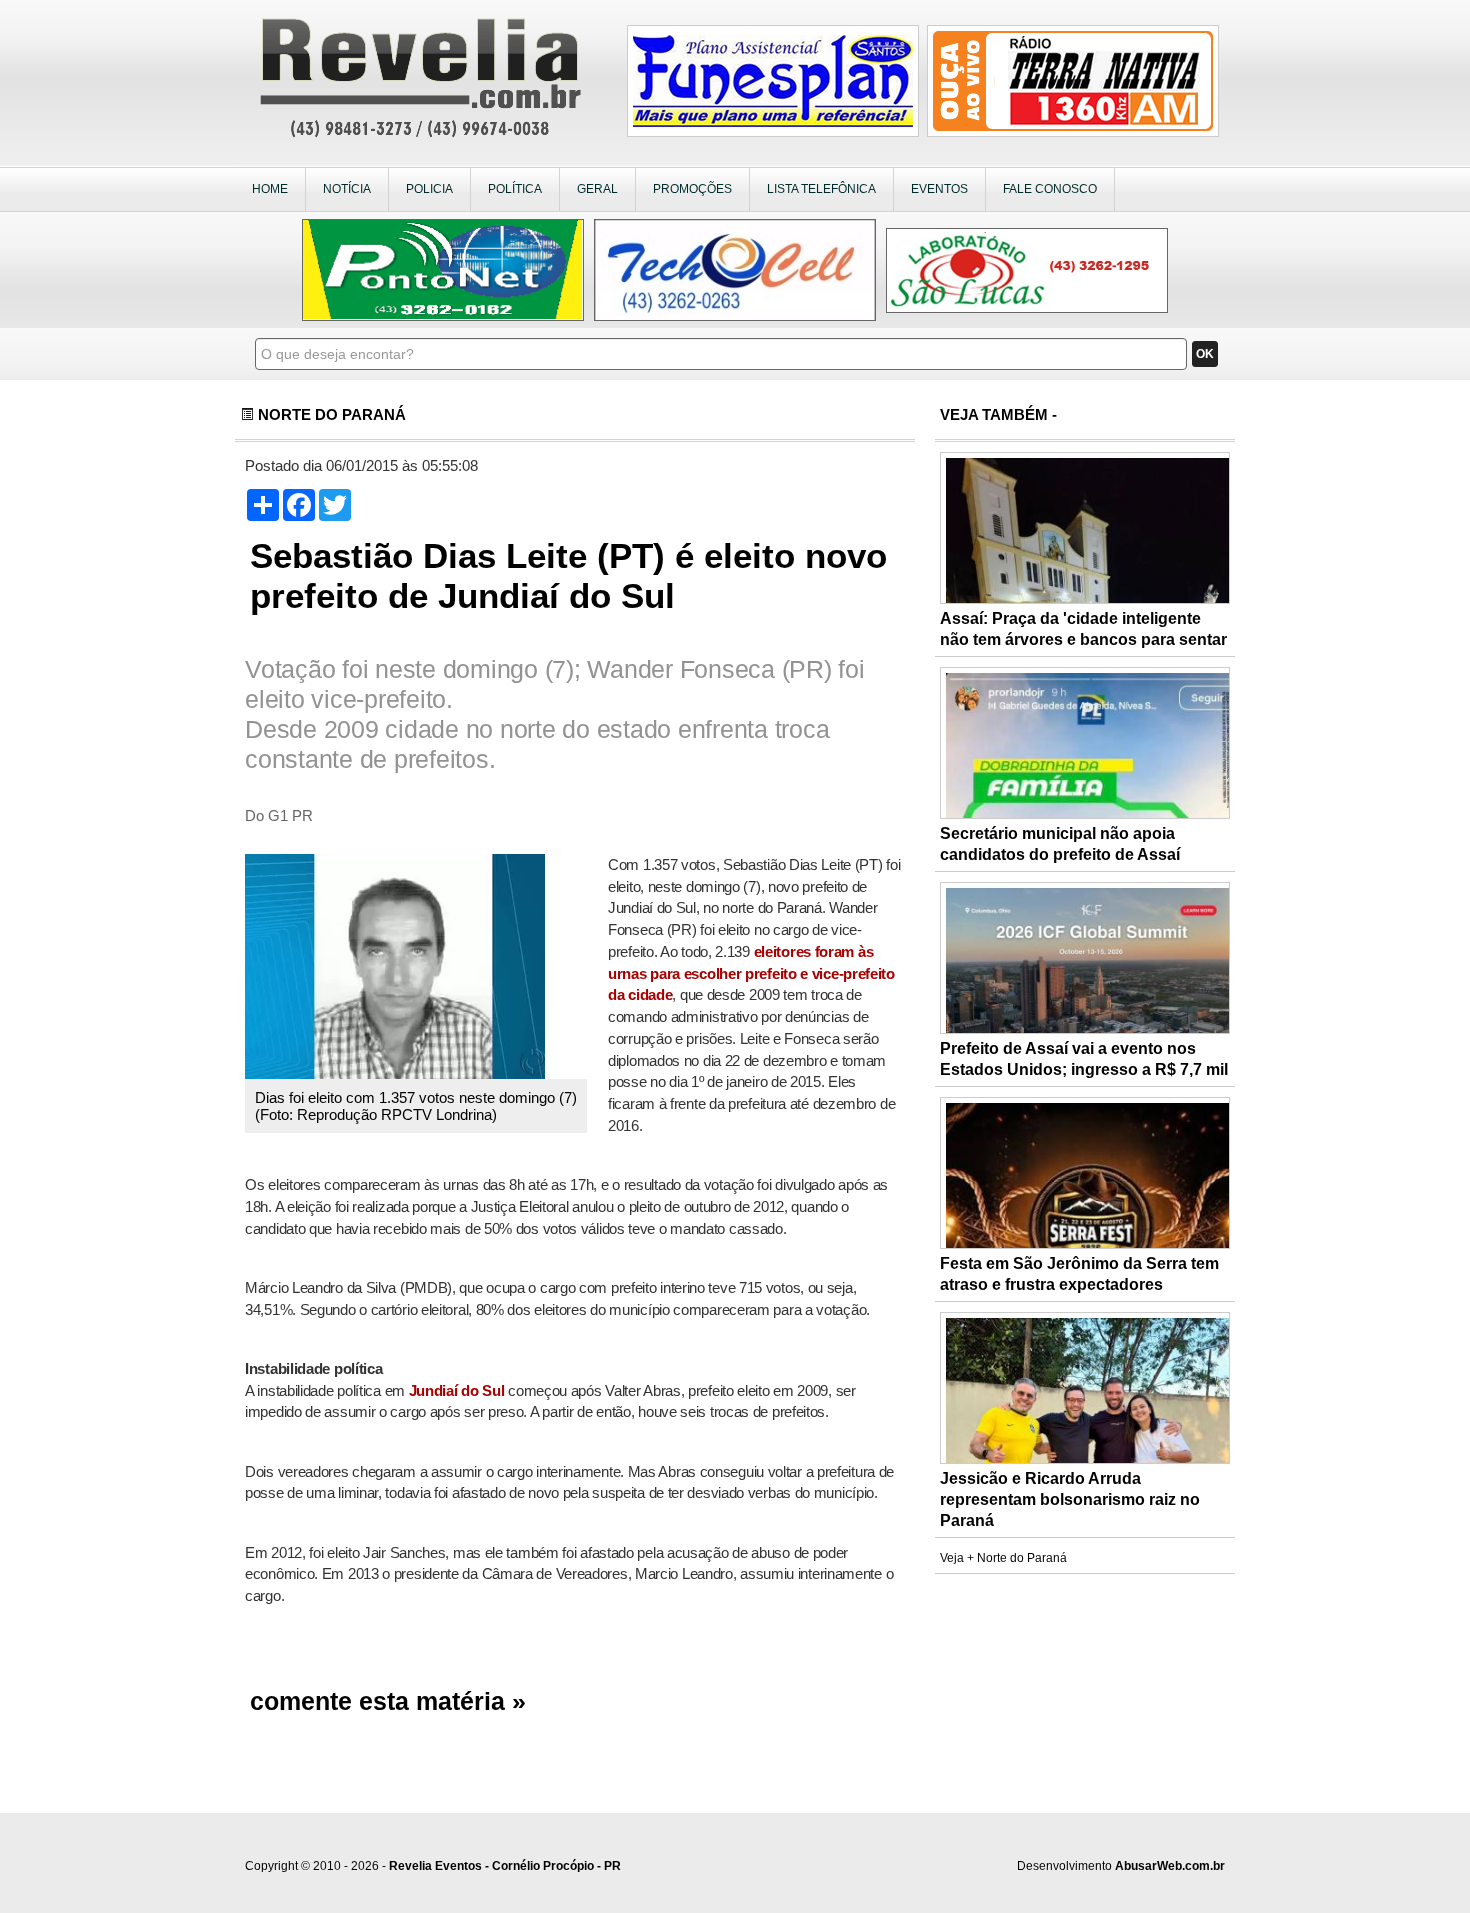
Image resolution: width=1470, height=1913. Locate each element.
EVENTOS (939, 189)
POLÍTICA (515, 189)
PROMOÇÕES (692, 189)
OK (1205, 354)
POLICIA (429, 189)
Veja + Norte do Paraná (1003, 1558)
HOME (270, 189)
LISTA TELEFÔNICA (821, 189)
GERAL (597, 189)
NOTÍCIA (347, 189)
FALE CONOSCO (1050, 189)
